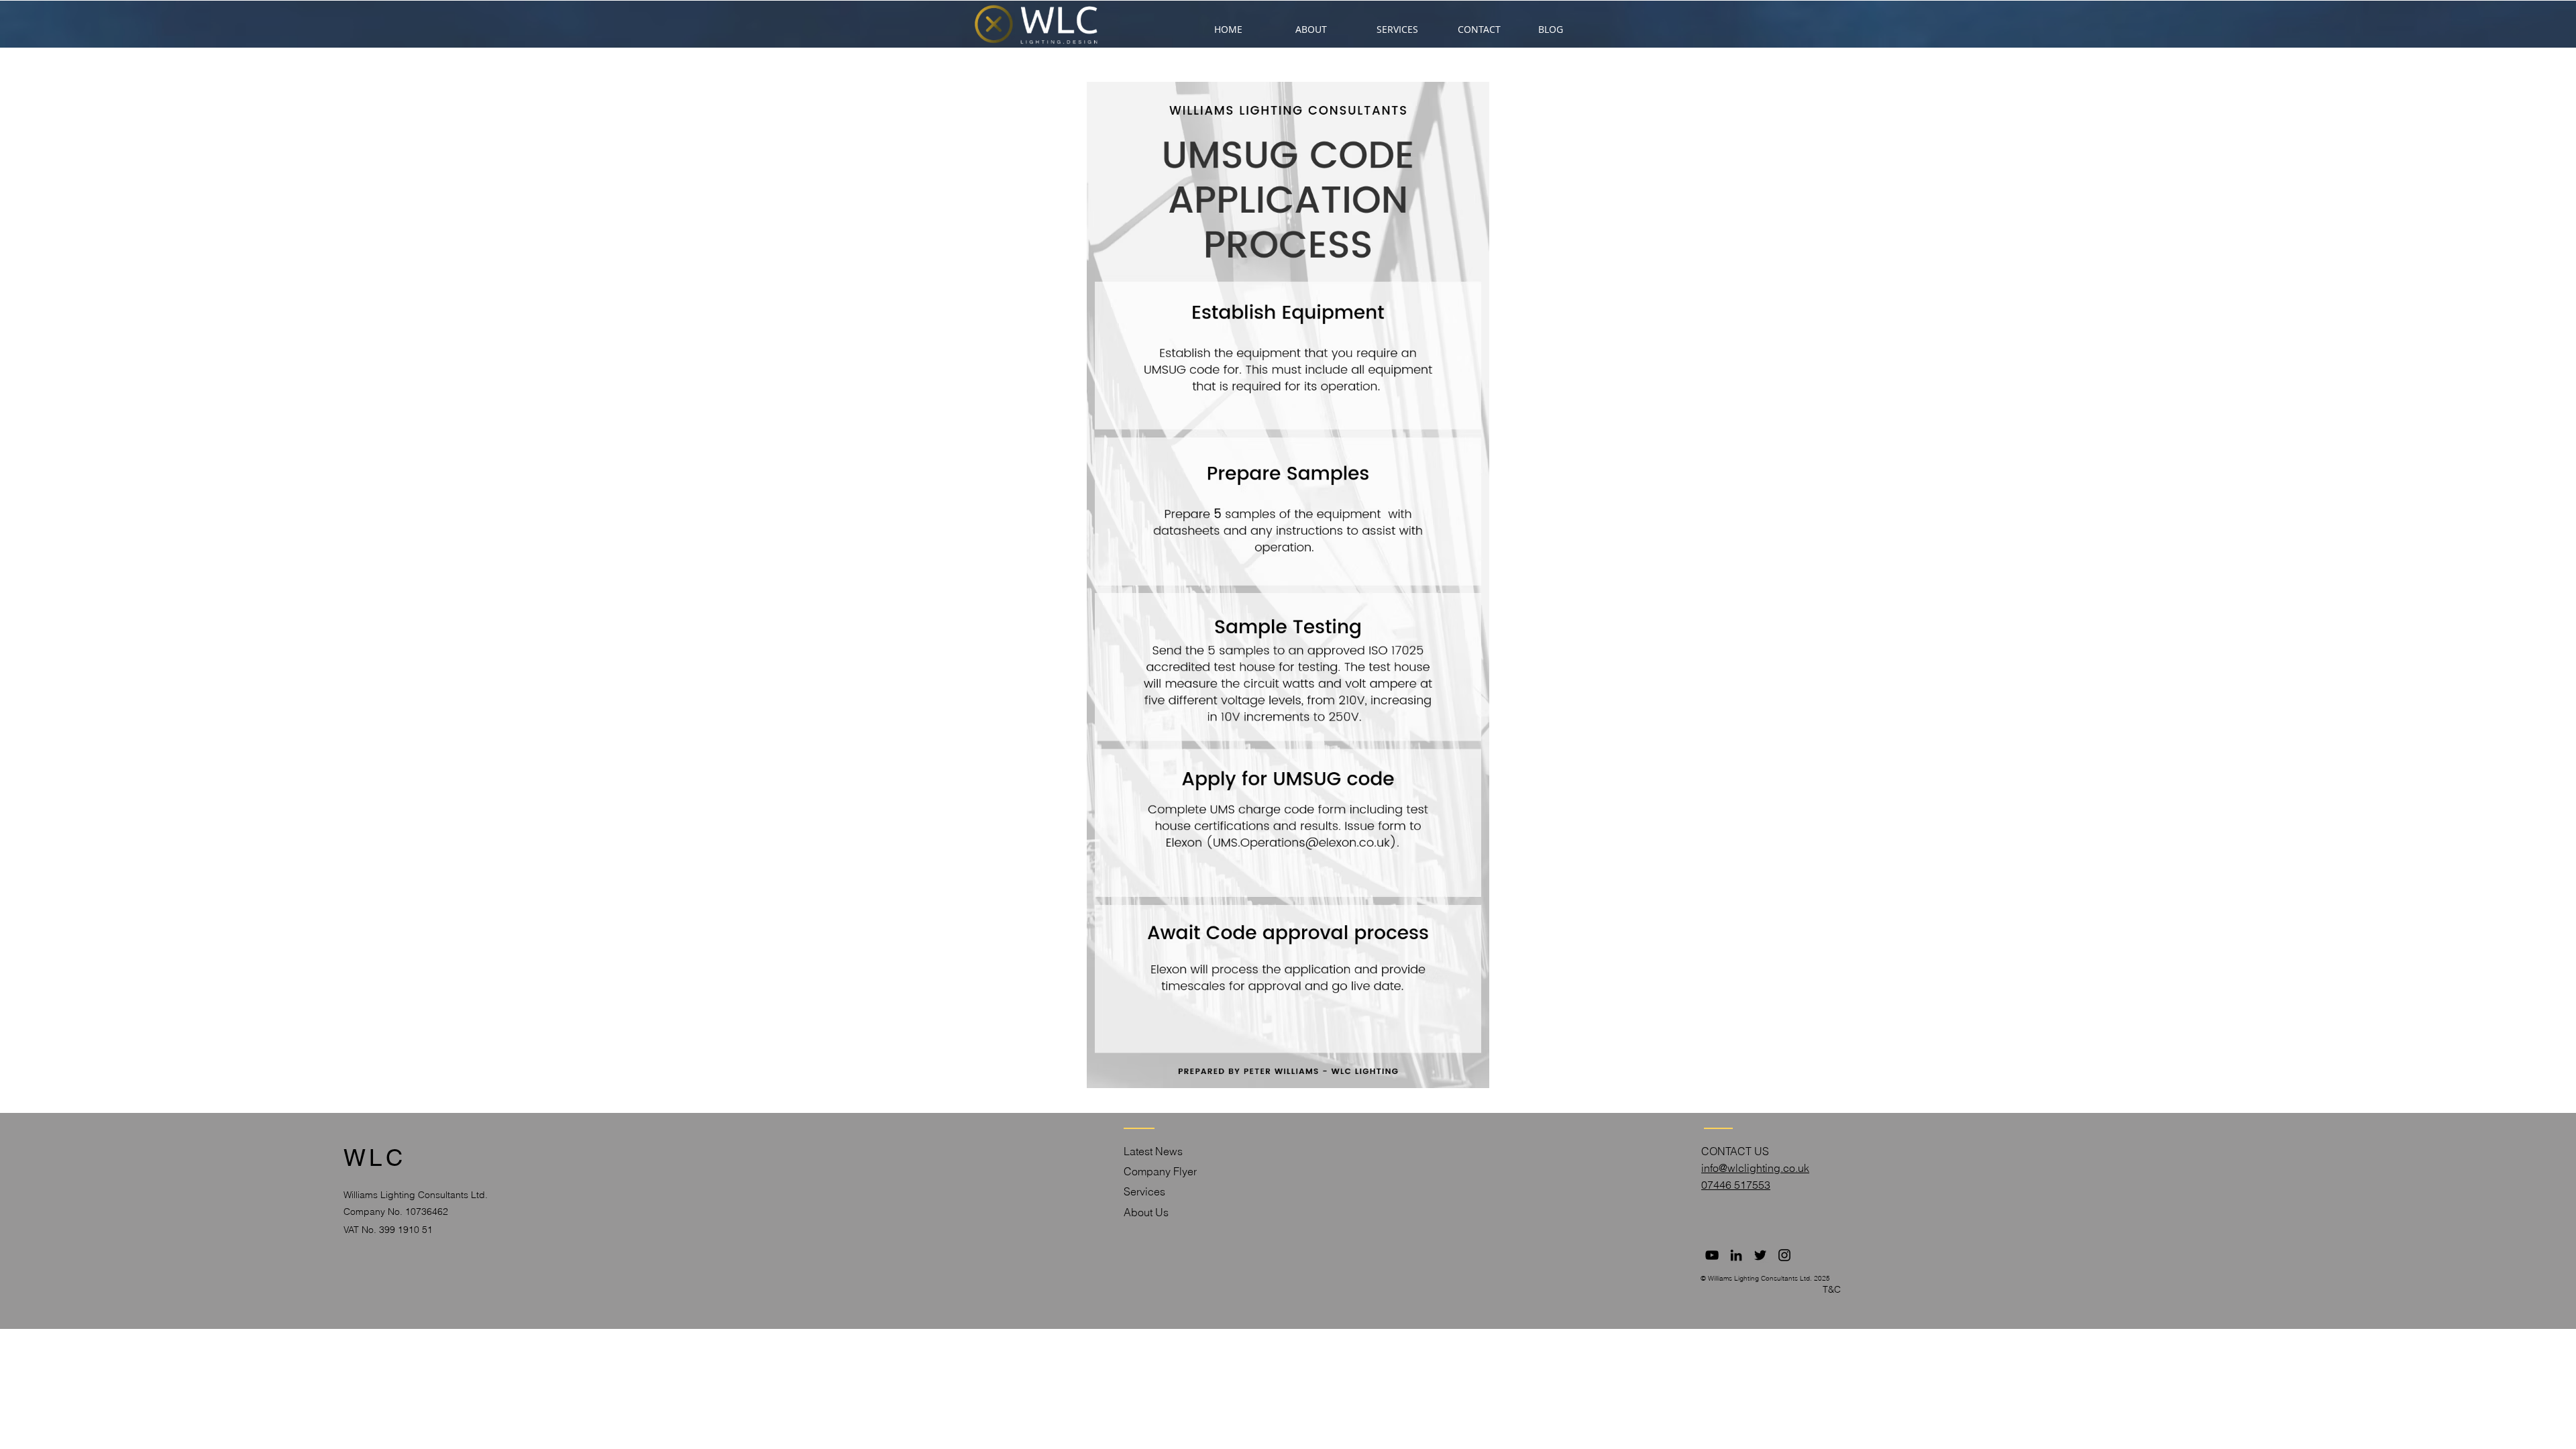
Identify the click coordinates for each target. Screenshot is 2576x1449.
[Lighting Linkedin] (1736, 1255)
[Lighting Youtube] (1712, 1255)
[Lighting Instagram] (1784, 1255)
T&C (1832, 1289)
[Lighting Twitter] (1760, 1255)
